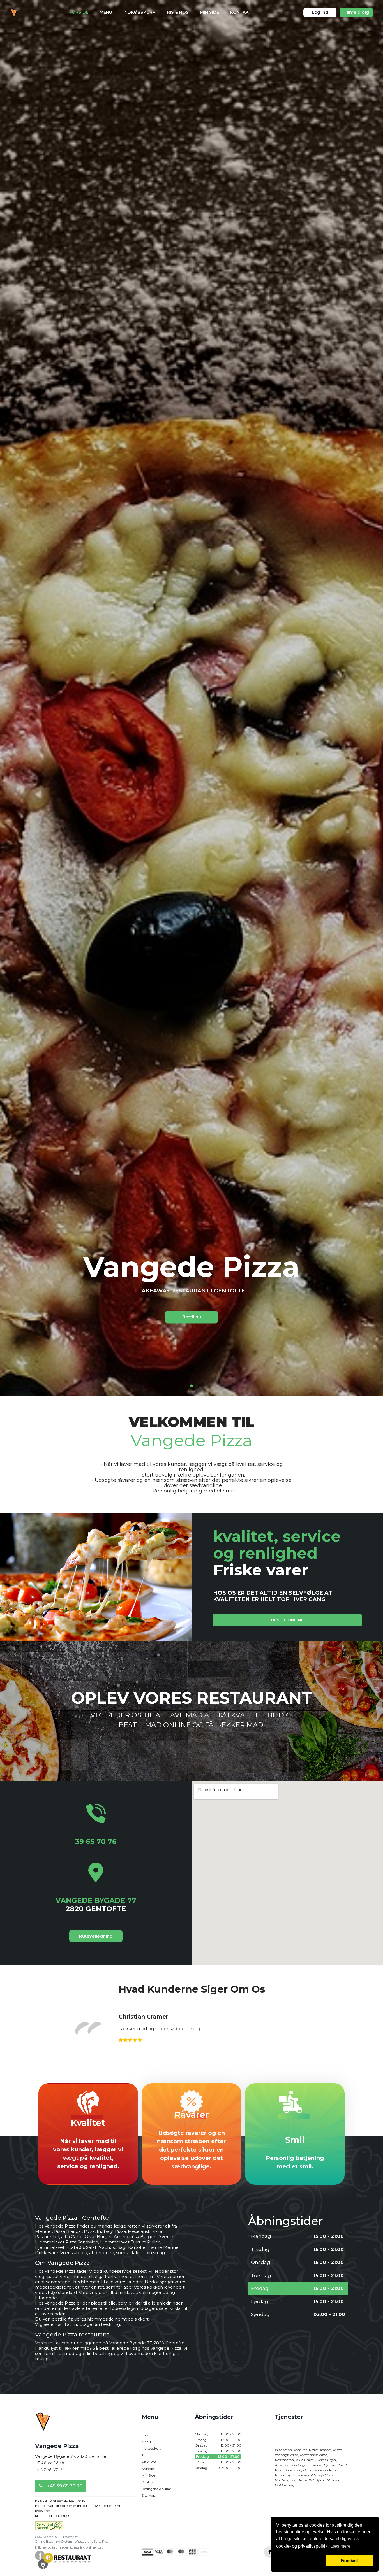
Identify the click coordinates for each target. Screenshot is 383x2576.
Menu (106, 12)
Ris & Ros (178, 12)
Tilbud (147, 2455)
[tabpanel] (191, 1288)
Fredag (218, 2457)
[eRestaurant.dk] (63, 2559)
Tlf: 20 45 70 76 (50, 2470)
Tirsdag (218, 2440)
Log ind (320, 12)
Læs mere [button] (341, 2546)
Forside (79, 12)
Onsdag (218, 2445)
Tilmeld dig (356, 12)
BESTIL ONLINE (287, 1620)
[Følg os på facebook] (269, 2552)
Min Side (209, 12)
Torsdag (218, 2451)
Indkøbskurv (139, 12)
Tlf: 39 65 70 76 (49, 2462)
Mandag (218, 2434)
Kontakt (241, 12)
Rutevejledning (96, 1936)
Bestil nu (192, 1317)
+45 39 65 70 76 (64, 2486)
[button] (300, 2561)
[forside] (43, 2425)
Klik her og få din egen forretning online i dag (69, 2547)
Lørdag (218, 2462)
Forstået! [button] (349, 2561)
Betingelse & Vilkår (156, 2489)
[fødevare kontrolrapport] (49, 2528)
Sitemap (148, 2495)
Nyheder (148, 2469)
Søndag (218, 2468)
